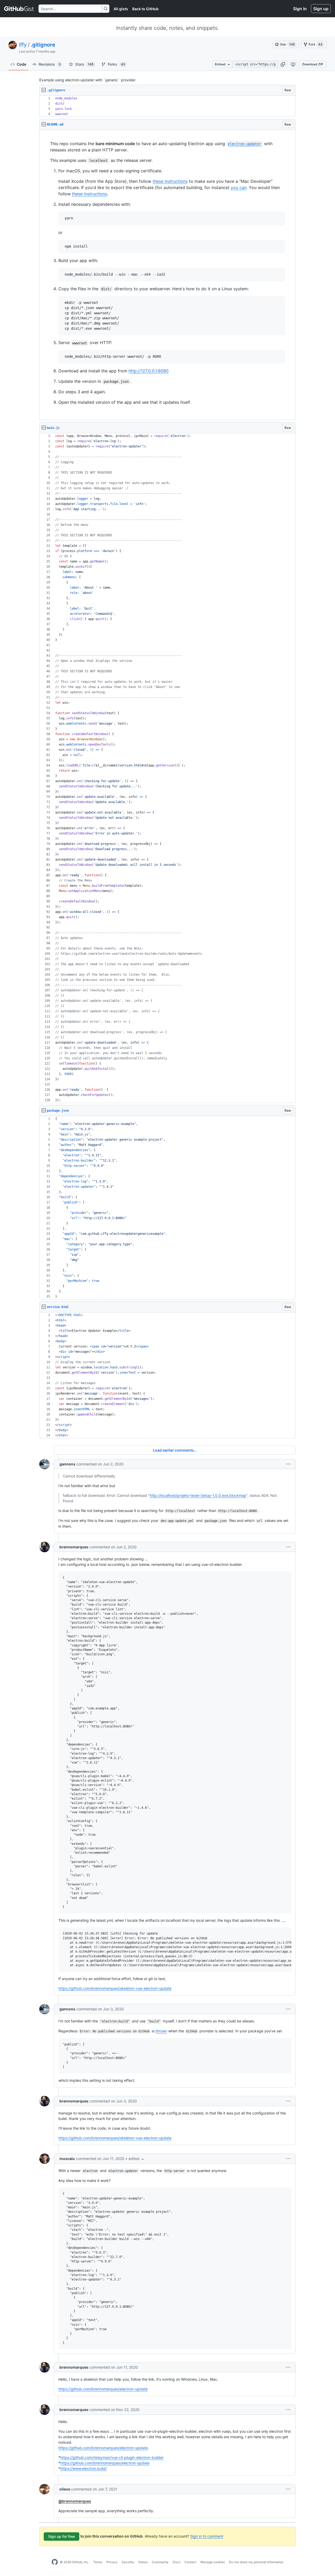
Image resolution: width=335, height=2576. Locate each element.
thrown (161, 2031)
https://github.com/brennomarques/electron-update (103, 2389)
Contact (190, 2562)
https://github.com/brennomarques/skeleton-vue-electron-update (115, 1988)
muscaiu (67, 2159)
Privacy (112, 2562)
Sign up (321, 9)
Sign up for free (62, 2536)
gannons (67, 1464)
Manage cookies (213, 2562)
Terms (98, 2562)
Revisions (50, 64)
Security (128, 2562)
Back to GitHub (145, 9)
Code (21, 64)
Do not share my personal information (256, 2562)
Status (143, 2562)
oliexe (65, 2489)
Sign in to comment (207, 2536)
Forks (116, 64)
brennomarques (74, 1547)
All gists (121, 9)
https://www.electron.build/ (83, 2468)
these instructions (170, 181)
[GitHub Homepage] (55, 2562)
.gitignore (43, 45)
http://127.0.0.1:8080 (149, 371)
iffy (23, 45)
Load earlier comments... (175, 1450)
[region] (167, 106)
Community (160, 2562)
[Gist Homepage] (19, 9)
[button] (283, 64)
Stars (84, 64)
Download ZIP (313, 64)
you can (239, 187)
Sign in (300, 9)
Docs (177, 2562)
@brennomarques (75, 2501)
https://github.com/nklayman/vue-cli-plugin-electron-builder (112, 2457)
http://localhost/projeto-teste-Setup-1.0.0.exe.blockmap (198, 1495)
